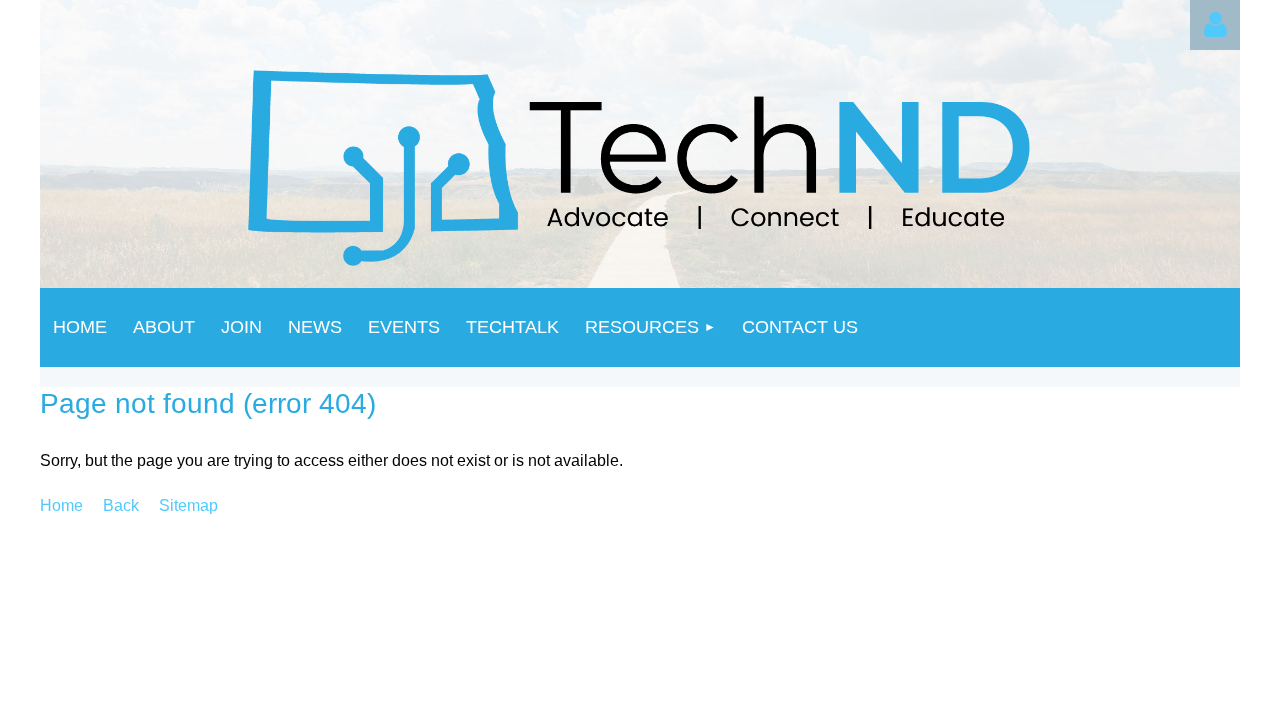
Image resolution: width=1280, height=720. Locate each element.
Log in (1215, 25)
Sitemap (188, 505)
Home (61, 505)
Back (121, 505)
